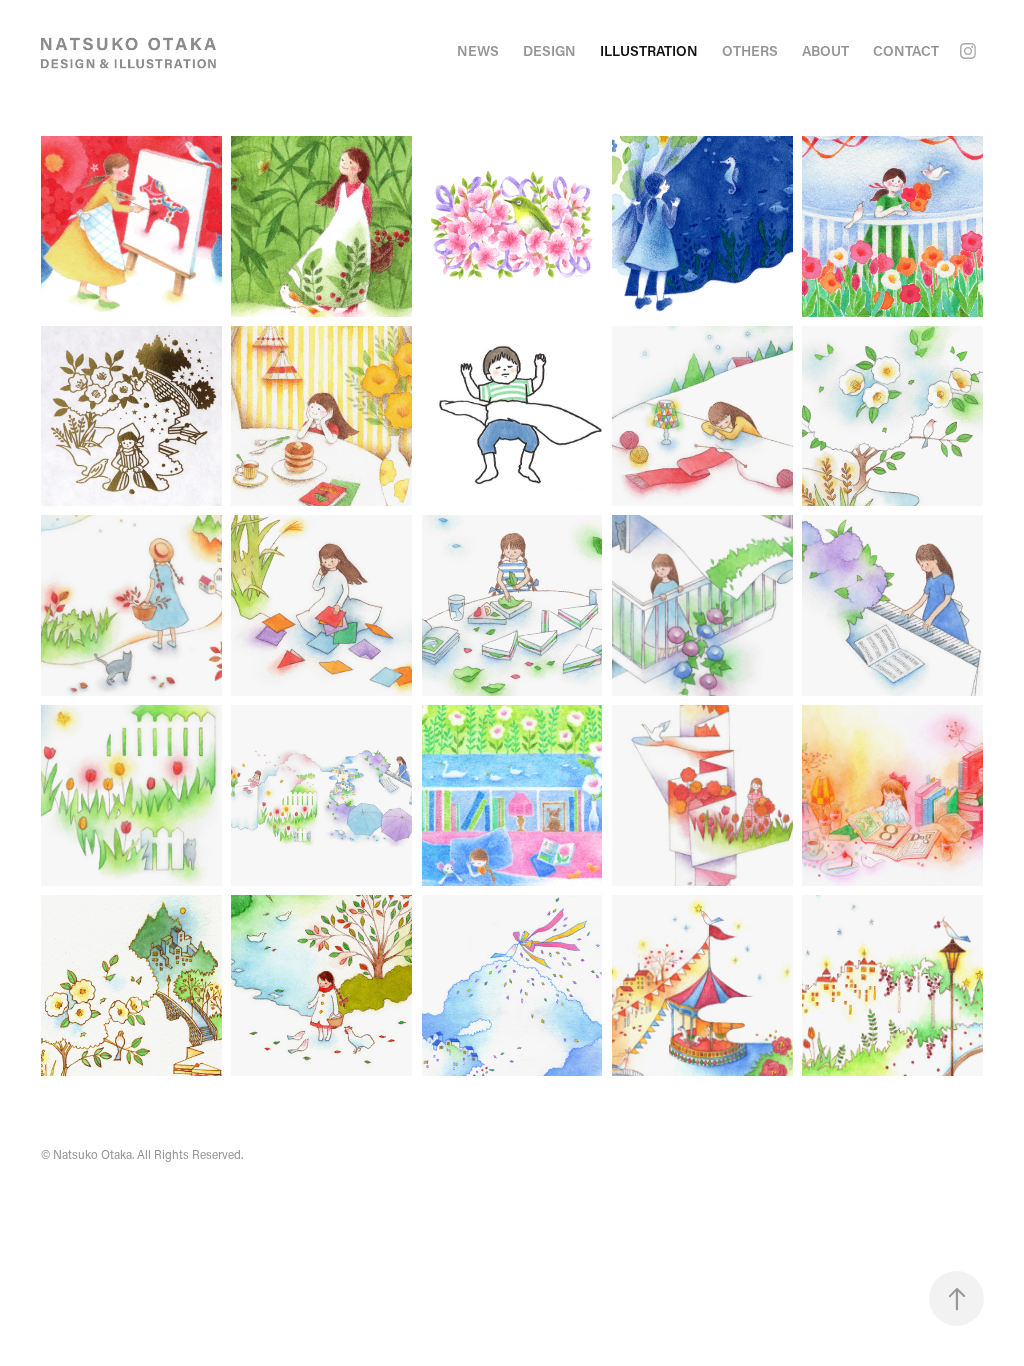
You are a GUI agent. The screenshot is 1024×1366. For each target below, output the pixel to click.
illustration (649, 50)
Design (549, 50)
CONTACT (906, 50)
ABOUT (825, 50)
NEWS (478, 50)
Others (750, 50)
